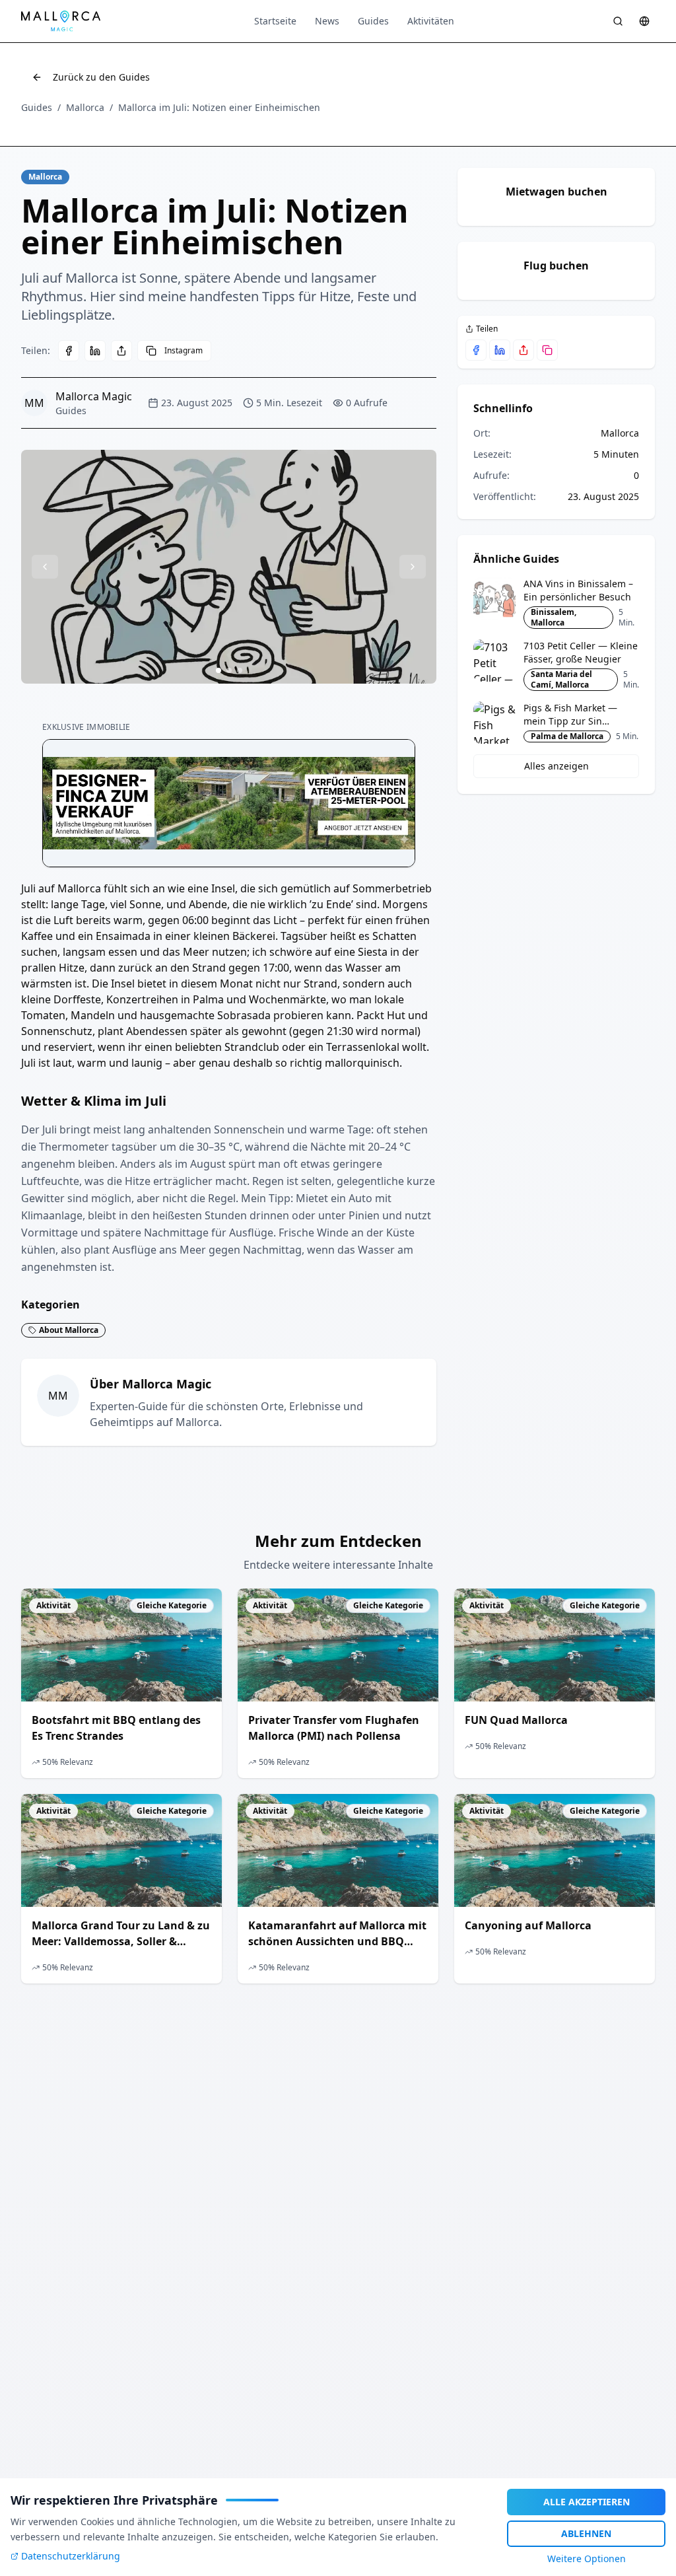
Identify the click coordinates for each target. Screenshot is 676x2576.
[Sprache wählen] (644, 21)
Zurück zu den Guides (101, 77)
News (327, 21)
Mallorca (85, 107)
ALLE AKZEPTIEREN (587, 2502)
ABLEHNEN (586, 2533)
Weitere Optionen (587, 2558)
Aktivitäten (431, 21)
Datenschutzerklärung (71, 2556)
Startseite (275, 21)
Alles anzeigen (557, 766)
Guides (373, 21)
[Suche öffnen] (618, 21)
